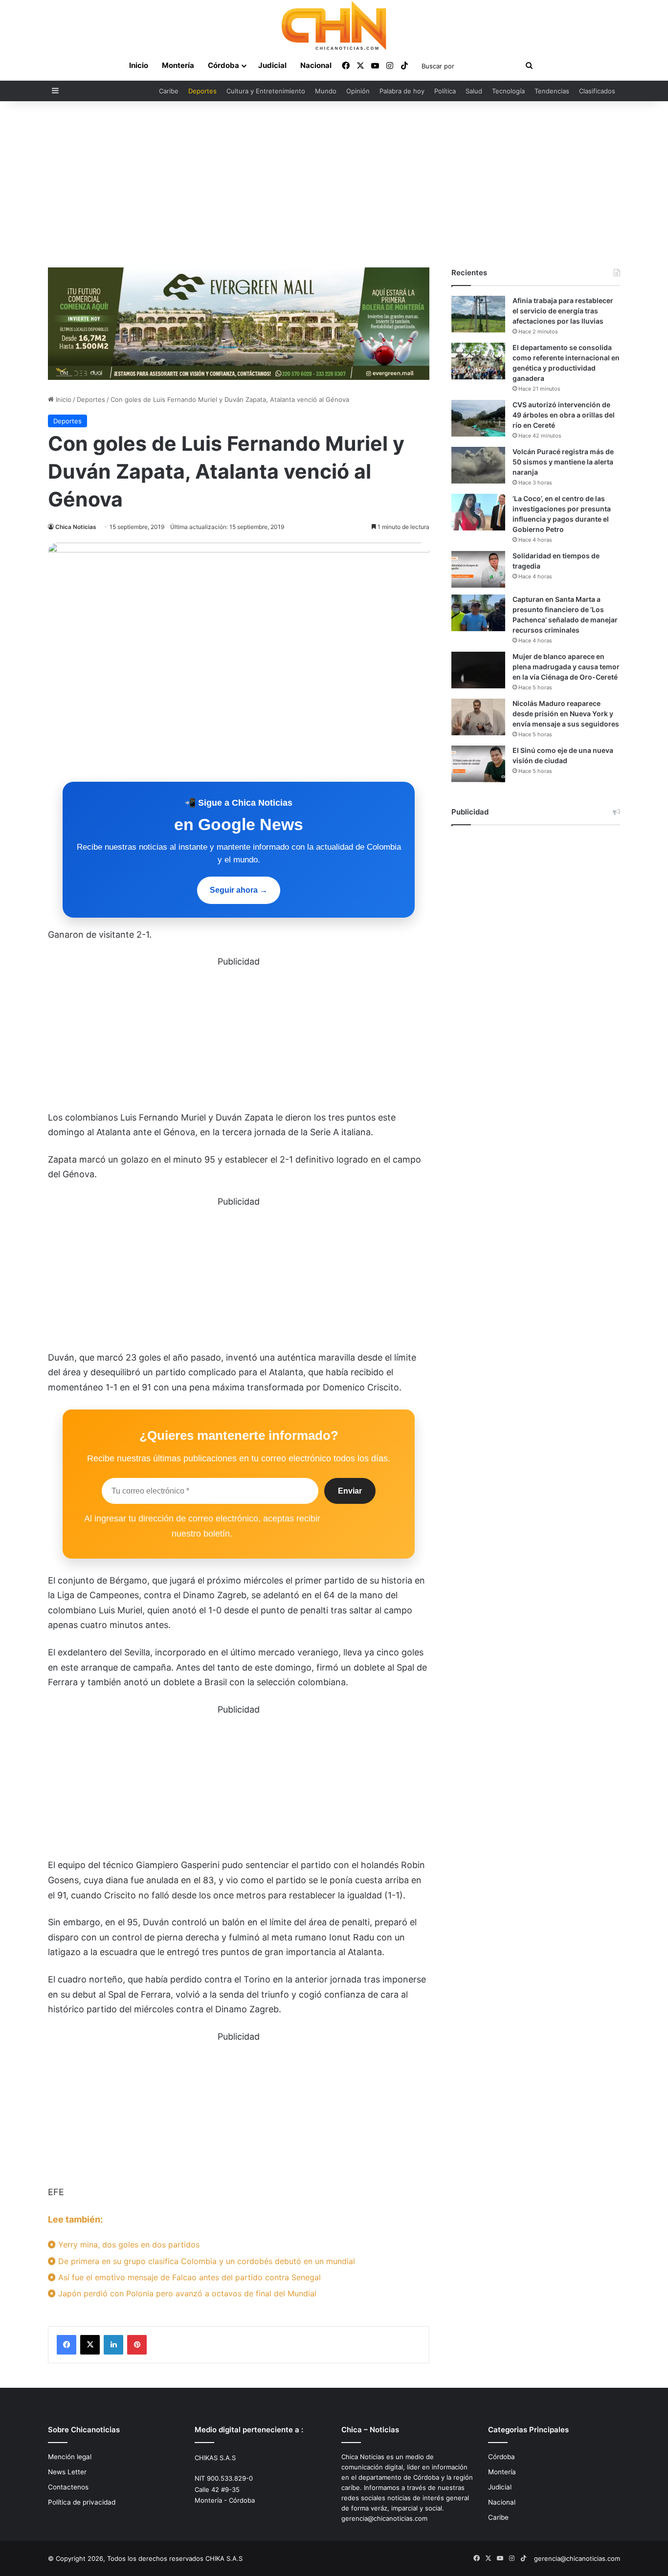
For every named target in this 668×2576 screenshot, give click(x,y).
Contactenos (68, 2487)
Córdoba (223, 65)
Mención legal (70, 2457)
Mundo (326, 91)
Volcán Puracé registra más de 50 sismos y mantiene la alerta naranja (563, 462)
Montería (178, 65)
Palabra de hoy (402, 91)
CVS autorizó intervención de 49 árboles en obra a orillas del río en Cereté (564, 415)
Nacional (316, 65)
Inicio (139, 65)
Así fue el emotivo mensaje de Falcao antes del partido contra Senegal (188, 2277)
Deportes (202, 91)
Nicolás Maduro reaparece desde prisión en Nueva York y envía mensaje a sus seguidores (566, 714)
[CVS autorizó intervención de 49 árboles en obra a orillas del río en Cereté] (478, 418)
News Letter (67, 2472)
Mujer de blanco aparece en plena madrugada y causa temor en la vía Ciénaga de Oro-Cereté (566, 667)
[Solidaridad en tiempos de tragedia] (478, 569)
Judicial (272, 65)
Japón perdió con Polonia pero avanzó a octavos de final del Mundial (186, 2293)
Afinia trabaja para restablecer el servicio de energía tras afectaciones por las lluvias (563, 311)
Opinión (358, 91)
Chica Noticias (76, 527)
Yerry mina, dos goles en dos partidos (128, 2245)
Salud (474, 91)
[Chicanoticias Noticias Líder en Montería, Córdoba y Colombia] (334, 25)
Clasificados (597, 91)
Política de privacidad (82, 2502)
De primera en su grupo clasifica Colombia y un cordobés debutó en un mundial (205, 2261)
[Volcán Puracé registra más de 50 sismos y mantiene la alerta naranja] (478, 465)
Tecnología (508, 91)
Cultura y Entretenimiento (266, 91)
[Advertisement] (334, 184)
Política (445, 91)
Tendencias (552, 91)
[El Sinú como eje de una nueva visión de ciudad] (478, 764)
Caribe (169, 91)
